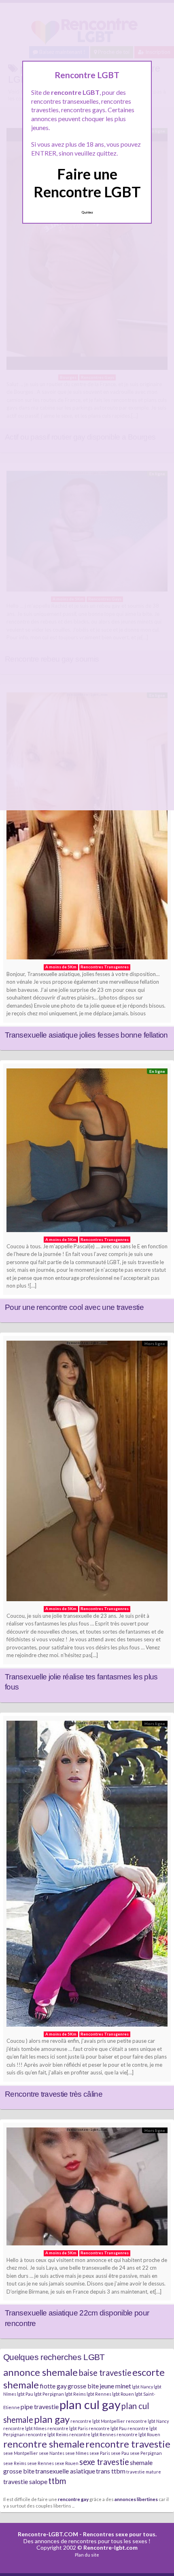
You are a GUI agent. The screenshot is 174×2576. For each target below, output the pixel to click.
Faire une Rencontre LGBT (87, 183)
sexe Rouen (67, 2463)
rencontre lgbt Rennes (92, 2434)
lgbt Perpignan (49, 2394)
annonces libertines (136, 2499)
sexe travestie (104, 2462)
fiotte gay (53, 2386)
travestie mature (144, 2472)
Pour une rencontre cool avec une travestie (74, 1307)
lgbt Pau (25, 2394)
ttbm (57, 2481)
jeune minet (115, 2386)
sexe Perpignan (146, 2453)
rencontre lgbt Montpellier (98, 2421)
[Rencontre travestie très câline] (87, 1876)
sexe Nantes (52, 2453)
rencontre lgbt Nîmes (25, 2428)
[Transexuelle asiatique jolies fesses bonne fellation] (87, 828)
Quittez (87, 212)
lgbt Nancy (142, 2387)
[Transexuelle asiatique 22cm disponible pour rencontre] (87, 2188)
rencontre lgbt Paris (68, 2428)
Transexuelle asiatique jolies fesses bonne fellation (86, 1035)
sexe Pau (120, 2453)
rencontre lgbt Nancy (147, 2421)
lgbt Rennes (99, 2394)
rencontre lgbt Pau (108, 2428)
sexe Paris (100, 2453)
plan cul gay (90, 2404)
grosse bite (83, 2386)
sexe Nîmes (77, 2453)
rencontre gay (73, 2499)
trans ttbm (111, 2471)
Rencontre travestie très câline (54, 2094)
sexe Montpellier (21, 2453)
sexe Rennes (40, 2463)
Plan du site (87, 2555)
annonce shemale (40, 2372)
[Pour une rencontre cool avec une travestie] (87, 1152)
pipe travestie (40, 2406)
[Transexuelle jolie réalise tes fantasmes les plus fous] (87, 1473)
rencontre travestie (128, 2444)
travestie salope (25, 2481)
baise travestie (105, 2373)
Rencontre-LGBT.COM (48, 2534)
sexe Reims (15, 2463)
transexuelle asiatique (65, 2471)
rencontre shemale (44, 2444)
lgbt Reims (75, 2394)
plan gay (52, 2419)
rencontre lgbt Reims (47, 2434)
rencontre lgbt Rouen (138, 2434)
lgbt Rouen (123, 2394)
